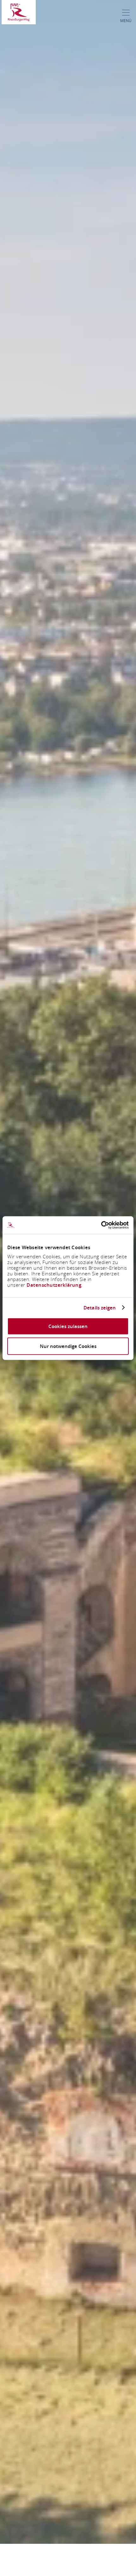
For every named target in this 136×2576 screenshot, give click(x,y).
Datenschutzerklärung (54, 1285)
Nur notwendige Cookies (68, 1346)
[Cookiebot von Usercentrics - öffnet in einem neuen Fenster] (101, 1225)
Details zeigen (100, 1308)
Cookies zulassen (68, 1326)
